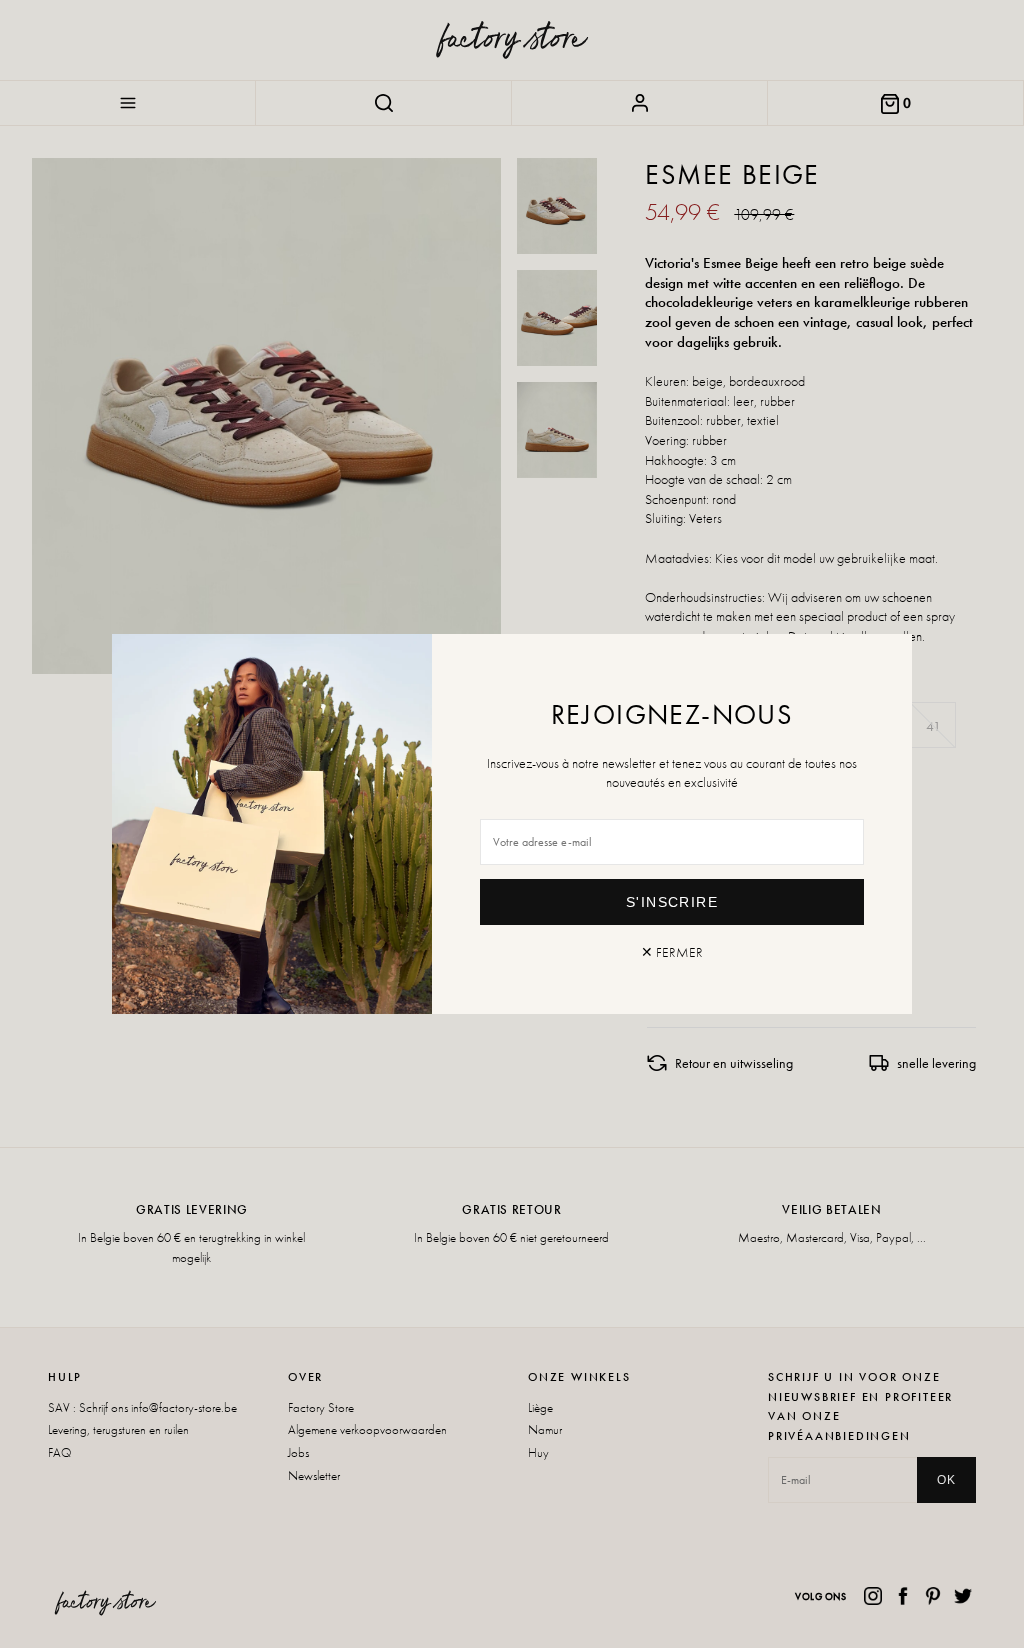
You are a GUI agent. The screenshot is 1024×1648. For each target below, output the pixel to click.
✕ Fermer (672, 952)
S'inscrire (672, 902)
